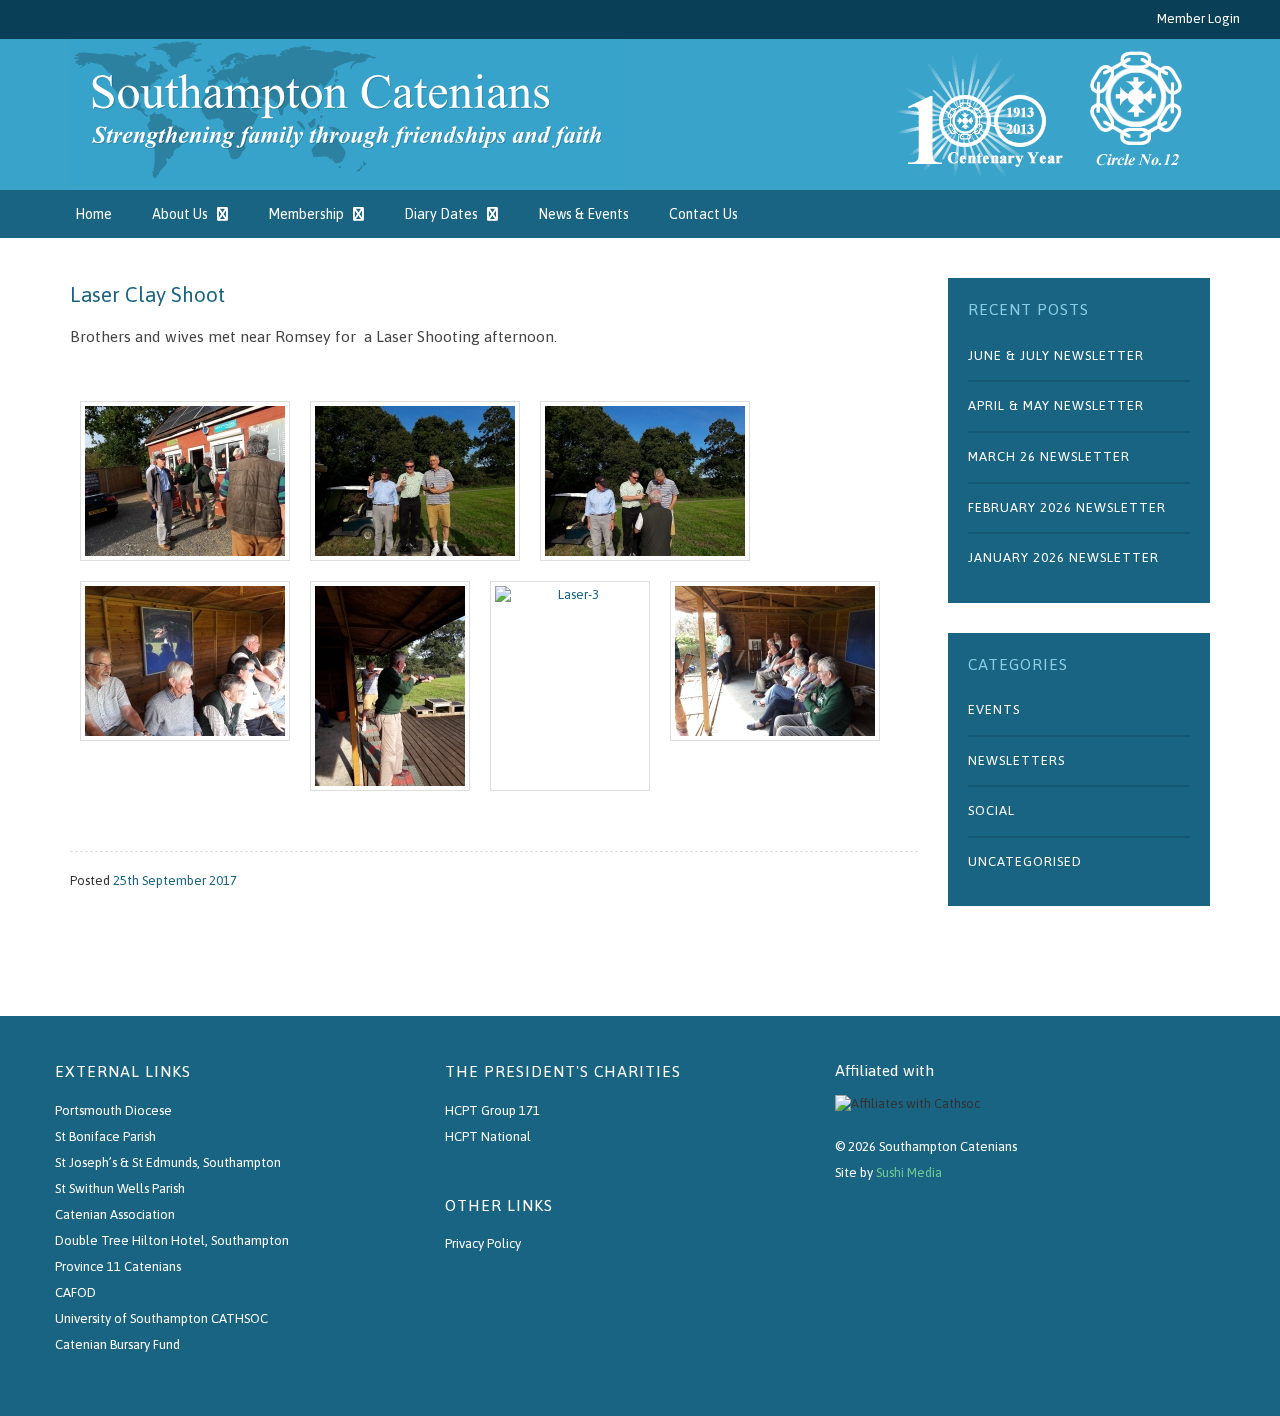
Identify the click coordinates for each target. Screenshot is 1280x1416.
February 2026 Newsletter (1067, 507)
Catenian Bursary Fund (117, 1344)
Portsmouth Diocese (113, 1110)
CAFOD (75, 1292)
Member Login (1198, 18)
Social (991, 810)
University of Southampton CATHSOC (161, 1318)
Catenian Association (115, 1214)
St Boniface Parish (105, 1136)
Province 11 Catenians (118, 1266)
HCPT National (488, 1136)
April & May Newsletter (1056, 405)
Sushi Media (909, 1172)
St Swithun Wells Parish (120, 1188)
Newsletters (1016, 760)
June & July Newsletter (1056, 355)
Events (994, 709)
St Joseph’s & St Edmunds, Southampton (168, 1162)
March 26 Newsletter (1049, 456)
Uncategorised (1025, 861)
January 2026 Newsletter (1063, 557)
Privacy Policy (483, 1243)
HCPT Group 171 (492, 1110)
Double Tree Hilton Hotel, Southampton (172, 1240)
